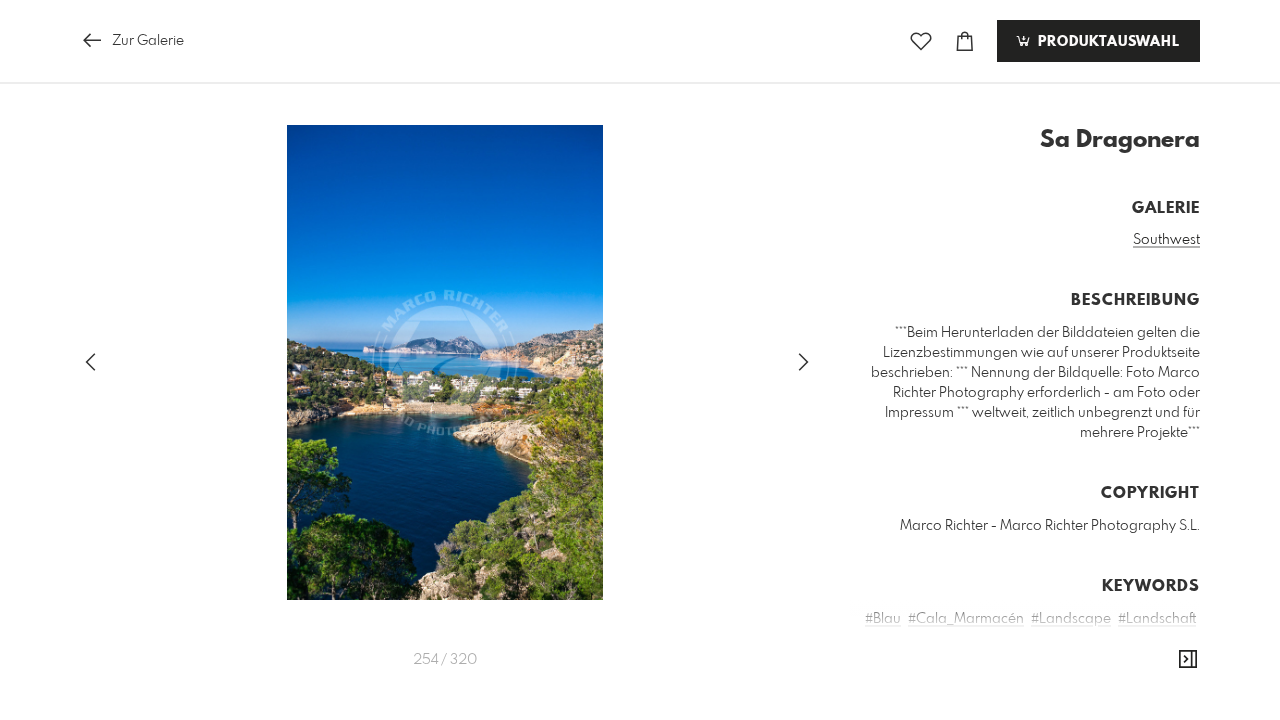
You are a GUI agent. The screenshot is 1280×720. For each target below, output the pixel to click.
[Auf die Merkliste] (921, 41)
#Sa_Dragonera (1046, 659)
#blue (1002, 679)
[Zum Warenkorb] (965, 41)
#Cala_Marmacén (966, 619)
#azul (959, 679)
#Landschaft (1157, 619)
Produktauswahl (1106, 42)
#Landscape (1071, 619)
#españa (1055, 679)
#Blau (883, 619)
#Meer (1175, 639)
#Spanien (904, 679)
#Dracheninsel (1150, 659)
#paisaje (1118, 679)
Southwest (1166, 240)
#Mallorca (1115, 639)
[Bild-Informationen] (1188, 660)
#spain (1174, 679)
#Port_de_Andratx (929, 659)
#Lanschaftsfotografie (1007, 639)
